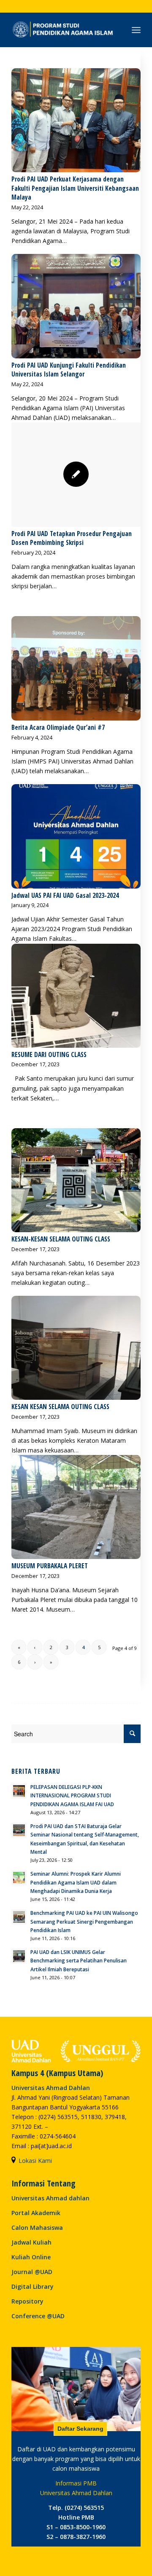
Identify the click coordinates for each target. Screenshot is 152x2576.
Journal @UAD (32, 2272)
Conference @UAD (38, 2316)
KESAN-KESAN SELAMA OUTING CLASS (61, 1239)
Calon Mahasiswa (37, 2228)
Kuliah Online (31, 2257)
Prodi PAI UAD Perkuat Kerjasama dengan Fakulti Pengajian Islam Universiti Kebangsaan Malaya (75, 188)
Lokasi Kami (35, 2161)
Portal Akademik (36, 2213)
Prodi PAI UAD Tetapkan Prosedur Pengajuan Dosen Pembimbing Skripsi (72, 538)
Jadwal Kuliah (31, 2242)
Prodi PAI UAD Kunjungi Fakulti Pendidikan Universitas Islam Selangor (69, 370)
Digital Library (33, 2286)
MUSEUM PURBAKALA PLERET (50, 1566)
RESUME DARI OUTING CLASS (49, 1055)
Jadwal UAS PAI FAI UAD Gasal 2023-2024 (65, 896)
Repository (27, 2301)
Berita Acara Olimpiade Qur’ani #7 (58, 727)
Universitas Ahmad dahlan (50, 2198)
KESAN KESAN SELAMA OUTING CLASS (60, 1407)
